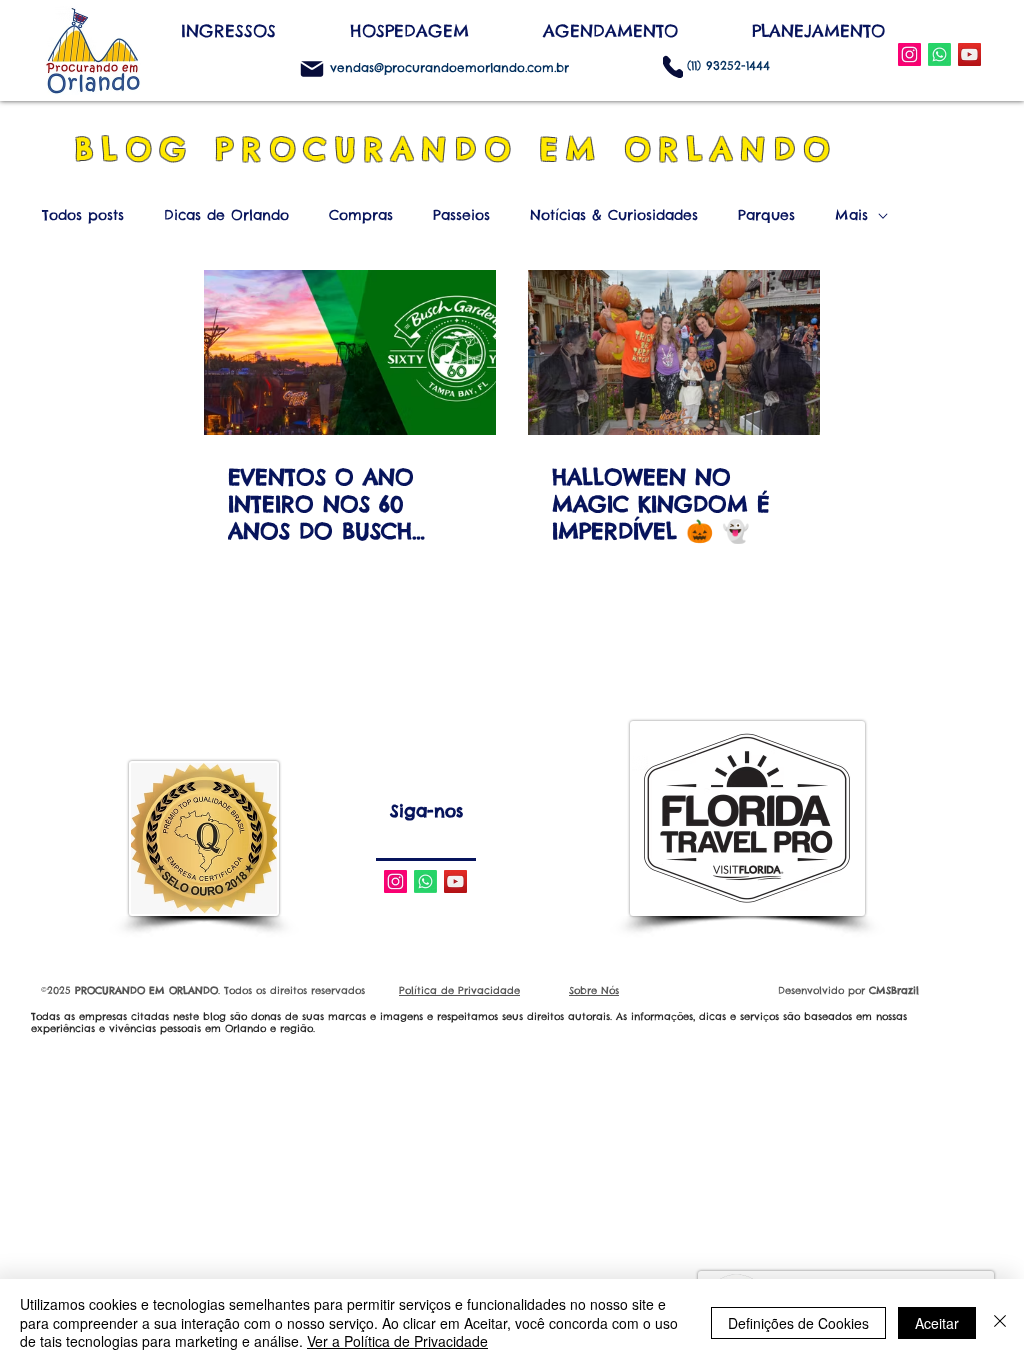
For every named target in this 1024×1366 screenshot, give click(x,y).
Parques (766, 215)
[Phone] (673, 66)
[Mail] (312, 69)
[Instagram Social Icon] (909, 54)
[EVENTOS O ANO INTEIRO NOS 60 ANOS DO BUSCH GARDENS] (350, 352)
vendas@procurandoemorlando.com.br (449, 67)
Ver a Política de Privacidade (397, 1341)
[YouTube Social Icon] (969, 54)
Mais (851, 215)
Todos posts (83, 215)
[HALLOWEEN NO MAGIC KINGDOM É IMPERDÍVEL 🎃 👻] (674, 352)
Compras (361, 215)
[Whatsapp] (425, 881)
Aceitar (937, 1323)
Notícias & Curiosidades (614, 215)
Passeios (461, 215)
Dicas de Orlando (226, 215)
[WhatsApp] (939, 54)
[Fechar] (1000, 1322)
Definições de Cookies (798, 1323)
